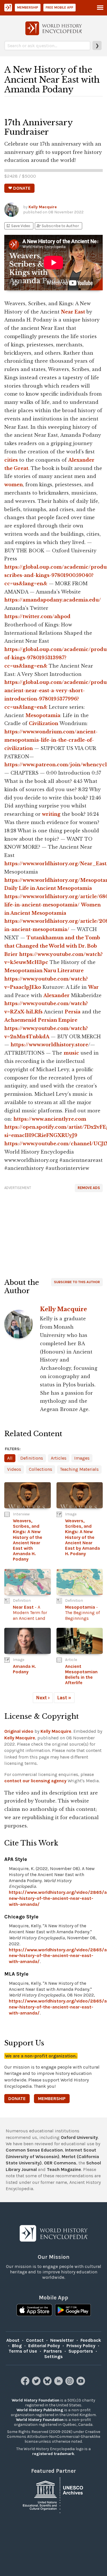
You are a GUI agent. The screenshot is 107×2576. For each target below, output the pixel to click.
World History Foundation (36, 2400)
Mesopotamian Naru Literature (44, 971)
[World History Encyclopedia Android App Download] (73, 2311)
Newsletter (62, 2340)
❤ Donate (19, 188)
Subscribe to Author (58, 226)
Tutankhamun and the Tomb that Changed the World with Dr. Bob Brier (52, 946)
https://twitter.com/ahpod (37, 616)
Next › (43, 1698)
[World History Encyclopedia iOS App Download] (34, 2311)
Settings (53, 2356)
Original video (19, 1731)
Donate (17, 2098)
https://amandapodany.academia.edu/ (53, 600)
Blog (17, 2346)
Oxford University (79, 2137)
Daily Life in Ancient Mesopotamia (48, 888)
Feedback (91, 2340)
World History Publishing (40, 2410)
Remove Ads (89, 1188)
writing (51, 814)
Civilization (44, 723)
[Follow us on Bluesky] (48, 2384)
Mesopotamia (43, 715)
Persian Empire (58, 1020)
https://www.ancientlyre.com (50, 1119)
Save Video (18, 226)
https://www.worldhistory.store (49, 1045)
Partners (53, 2351)
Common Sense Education (34, 2150)
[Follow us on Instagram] (70, 2384)
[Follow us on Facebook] (26, 2384)
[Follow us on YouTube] (81, 2384)
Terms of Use (23, 2351)
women (14, 485)
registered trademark (53, 2454)
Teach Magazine (64, 2169)
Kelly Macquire (43, 207)
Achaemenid (20, 1020)
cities (11, 460)
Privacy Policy (81, 2346)
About (13, 2340)
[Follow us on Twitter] (37, 2384)
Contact (35, 2340)
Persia (73, 1012)
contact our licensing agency (35, 1781)
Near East (73, 312)
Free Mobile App (59, 7)
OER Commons (60, 2163)
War (93, 987)
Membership (28, 7)
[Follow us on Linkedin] (59, 2384)
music (71, 1053)
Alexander (56, 995)
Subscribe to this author (77, 1282)
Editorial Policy (44, 2346)
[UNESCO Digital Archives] (54, 2495)
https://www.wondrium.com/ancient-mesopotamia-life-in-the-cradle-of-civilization (51, 740)
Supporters (81, 2351)
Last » (64, 1698)
